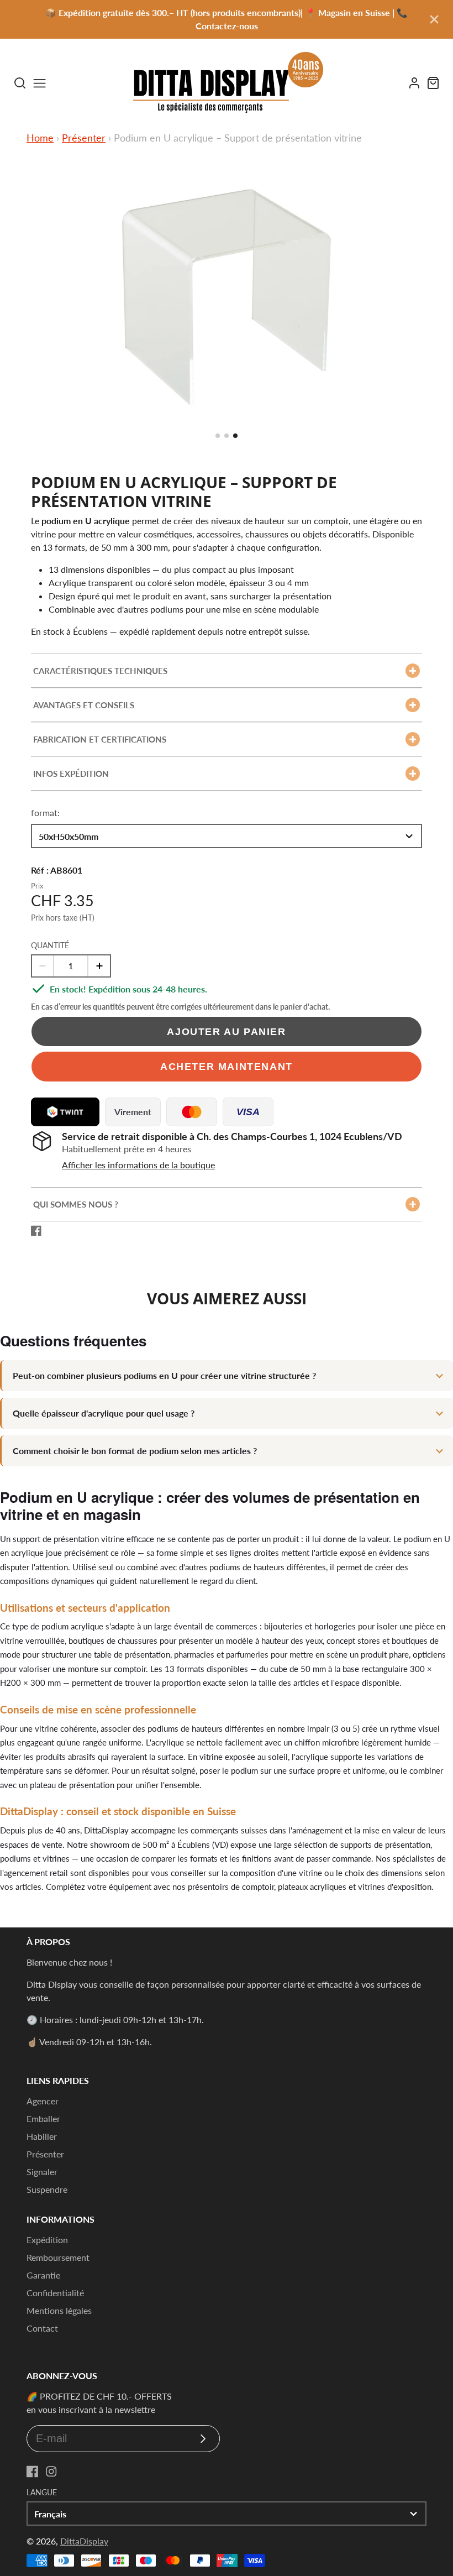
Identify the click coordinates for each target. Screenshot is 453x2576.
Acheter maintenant (227, 1066)
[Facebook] (33, 2472)
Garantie (43, 2275)
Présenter (84, 138)
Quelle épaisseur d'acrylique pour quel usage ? (104, 1413)
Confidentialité (55, 2293)
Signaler (42, 2172)
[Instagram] (51, 2472)
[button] (218, 436)
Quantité (50, 945)
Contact (42, 2328)
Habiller (42, 2136)
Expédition (47, 2240)
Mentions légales (59, 2310)
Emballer (43, 2118)
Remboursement (58, 2257)
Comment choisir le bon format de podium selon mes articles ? (135, 1451)
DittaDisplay (84, 2541)
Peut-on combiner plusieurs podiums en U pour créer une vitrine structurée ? (164, 1375)
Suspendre (47, 2189)
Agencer (43, 2101)
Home (40, 138)
